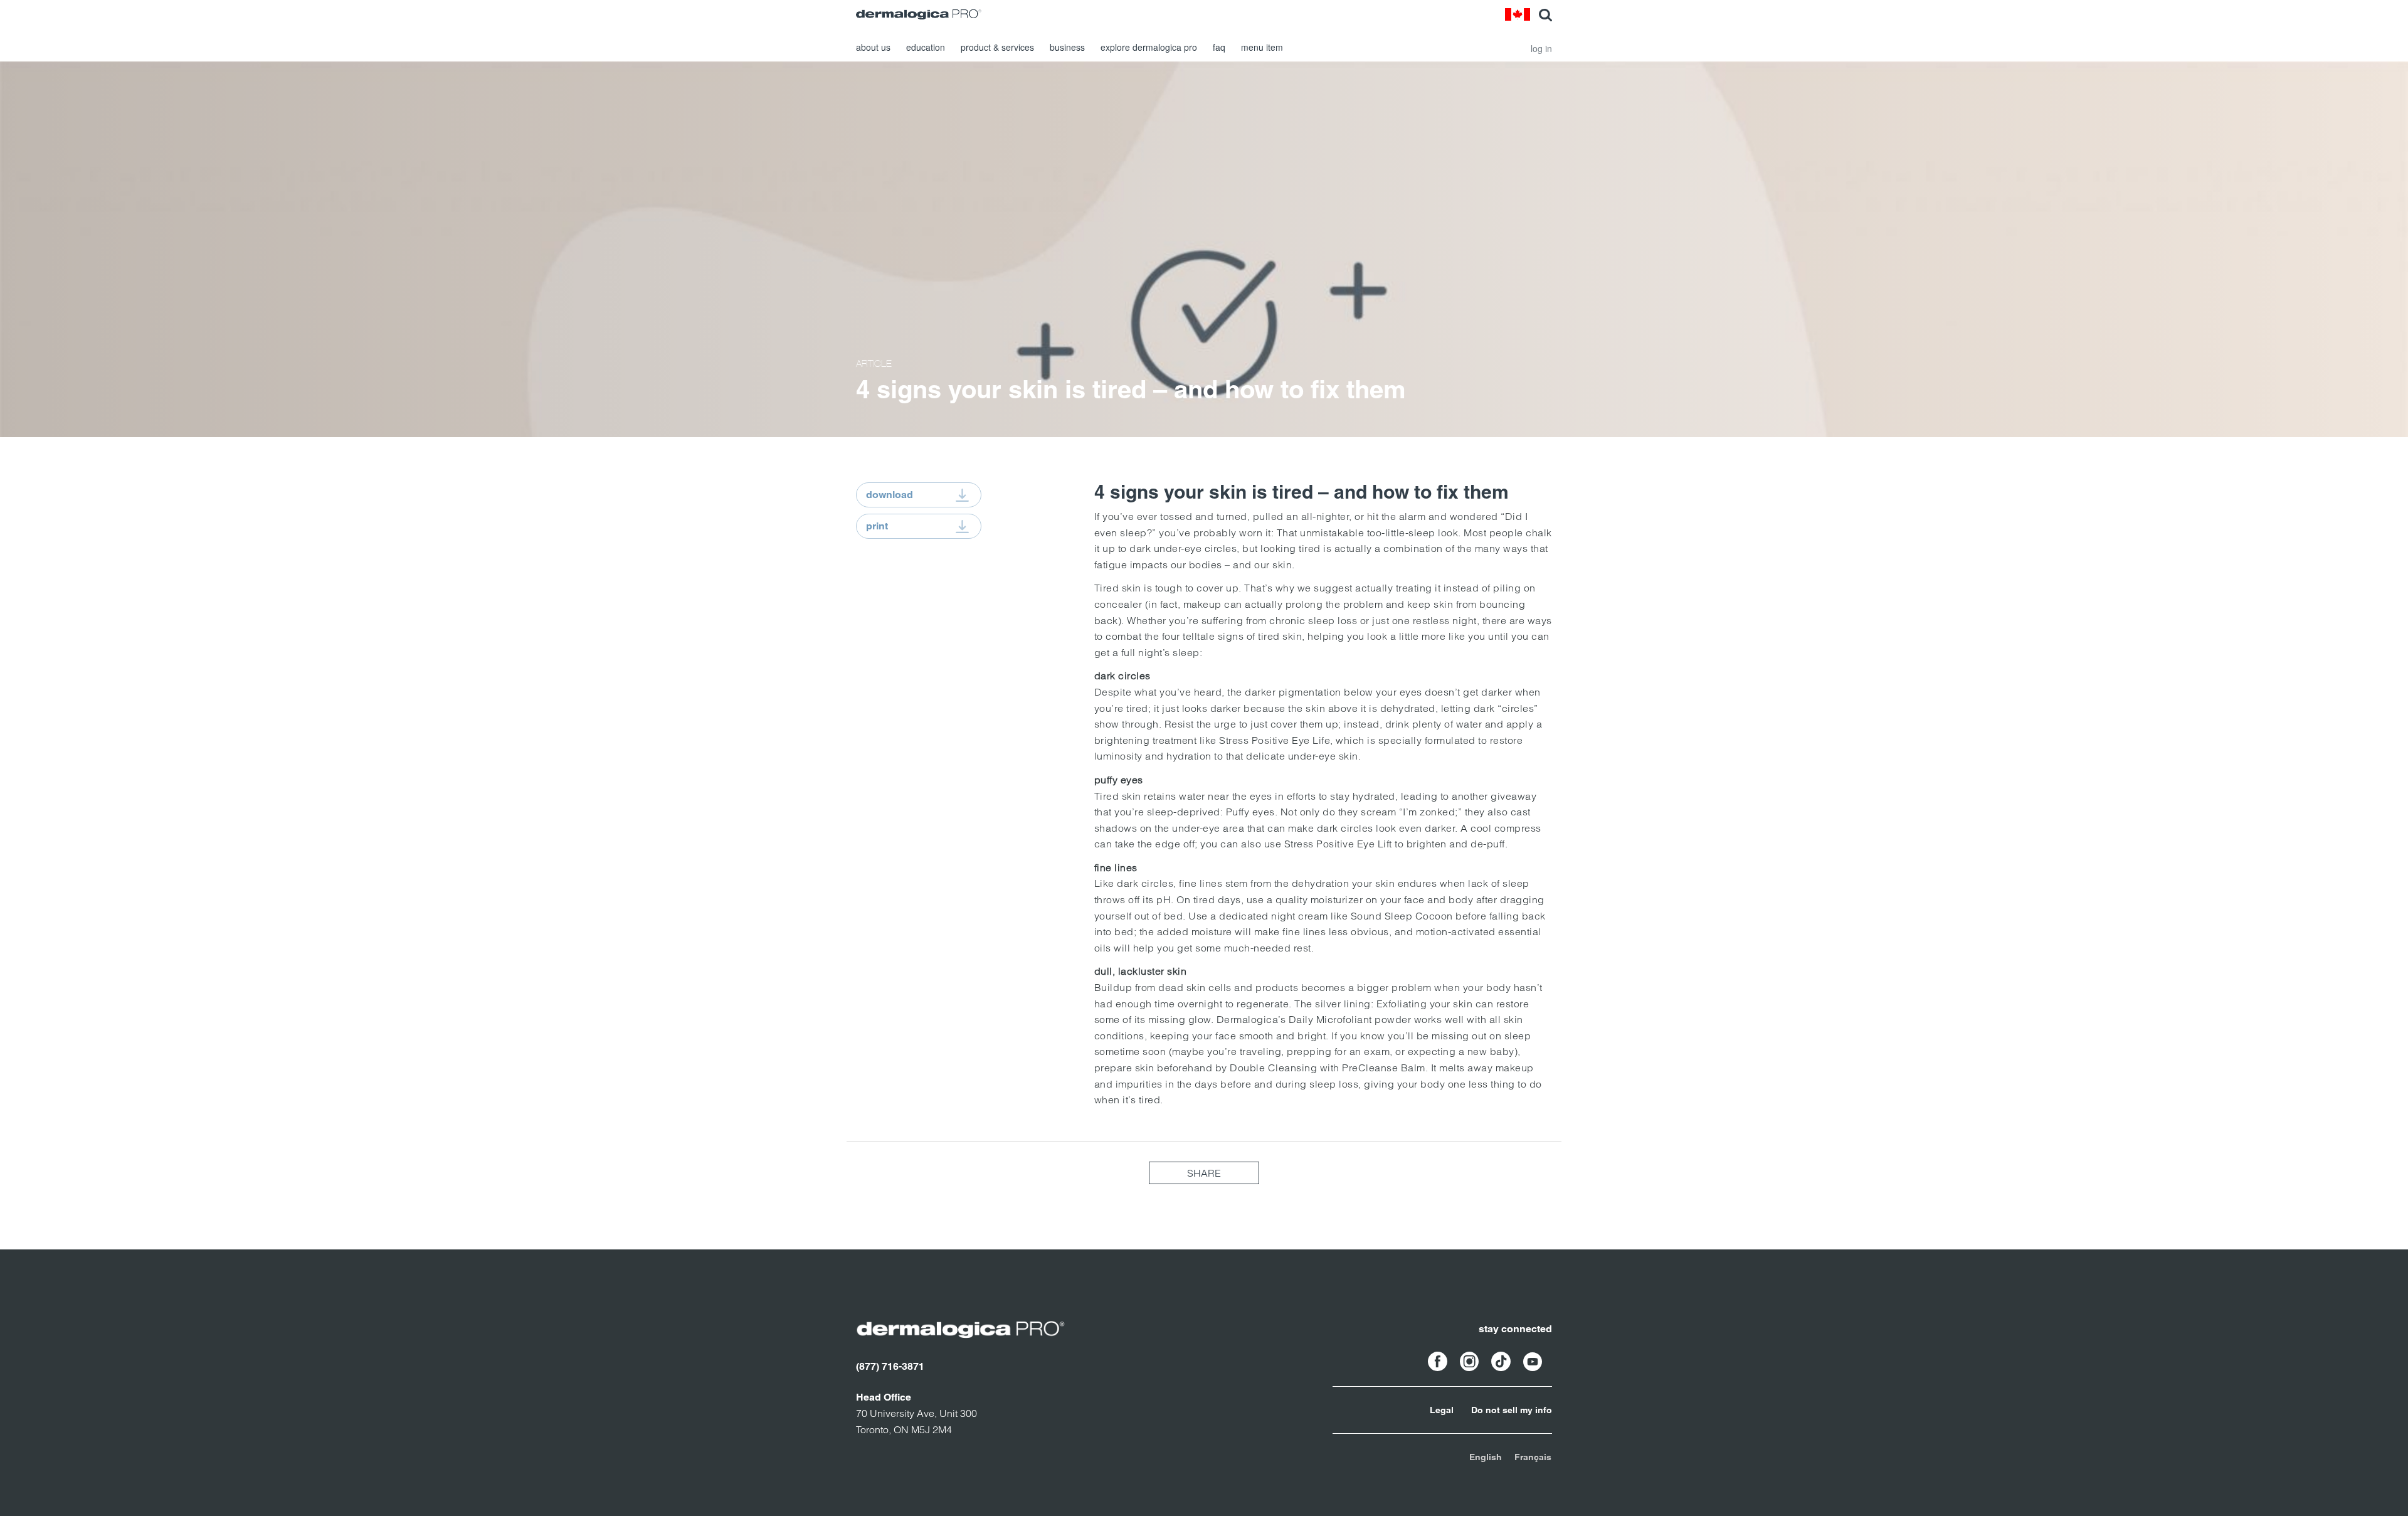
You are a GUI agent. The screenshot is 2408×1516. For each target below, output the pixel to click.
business (1067, 47)
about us (873, 47)
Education (926, 47)
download (890, 495)
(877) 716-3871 (890, 1366)
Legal (1442, 1410)
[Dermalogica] (919, 14)
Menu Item (1262, 47)
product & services (997, 47)
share (1204, 1173)
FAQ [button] (1219, 47)
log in (1541, 48)
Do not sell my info (1512, 1410)
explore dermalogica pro (1149, 47)
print (877, 526)
